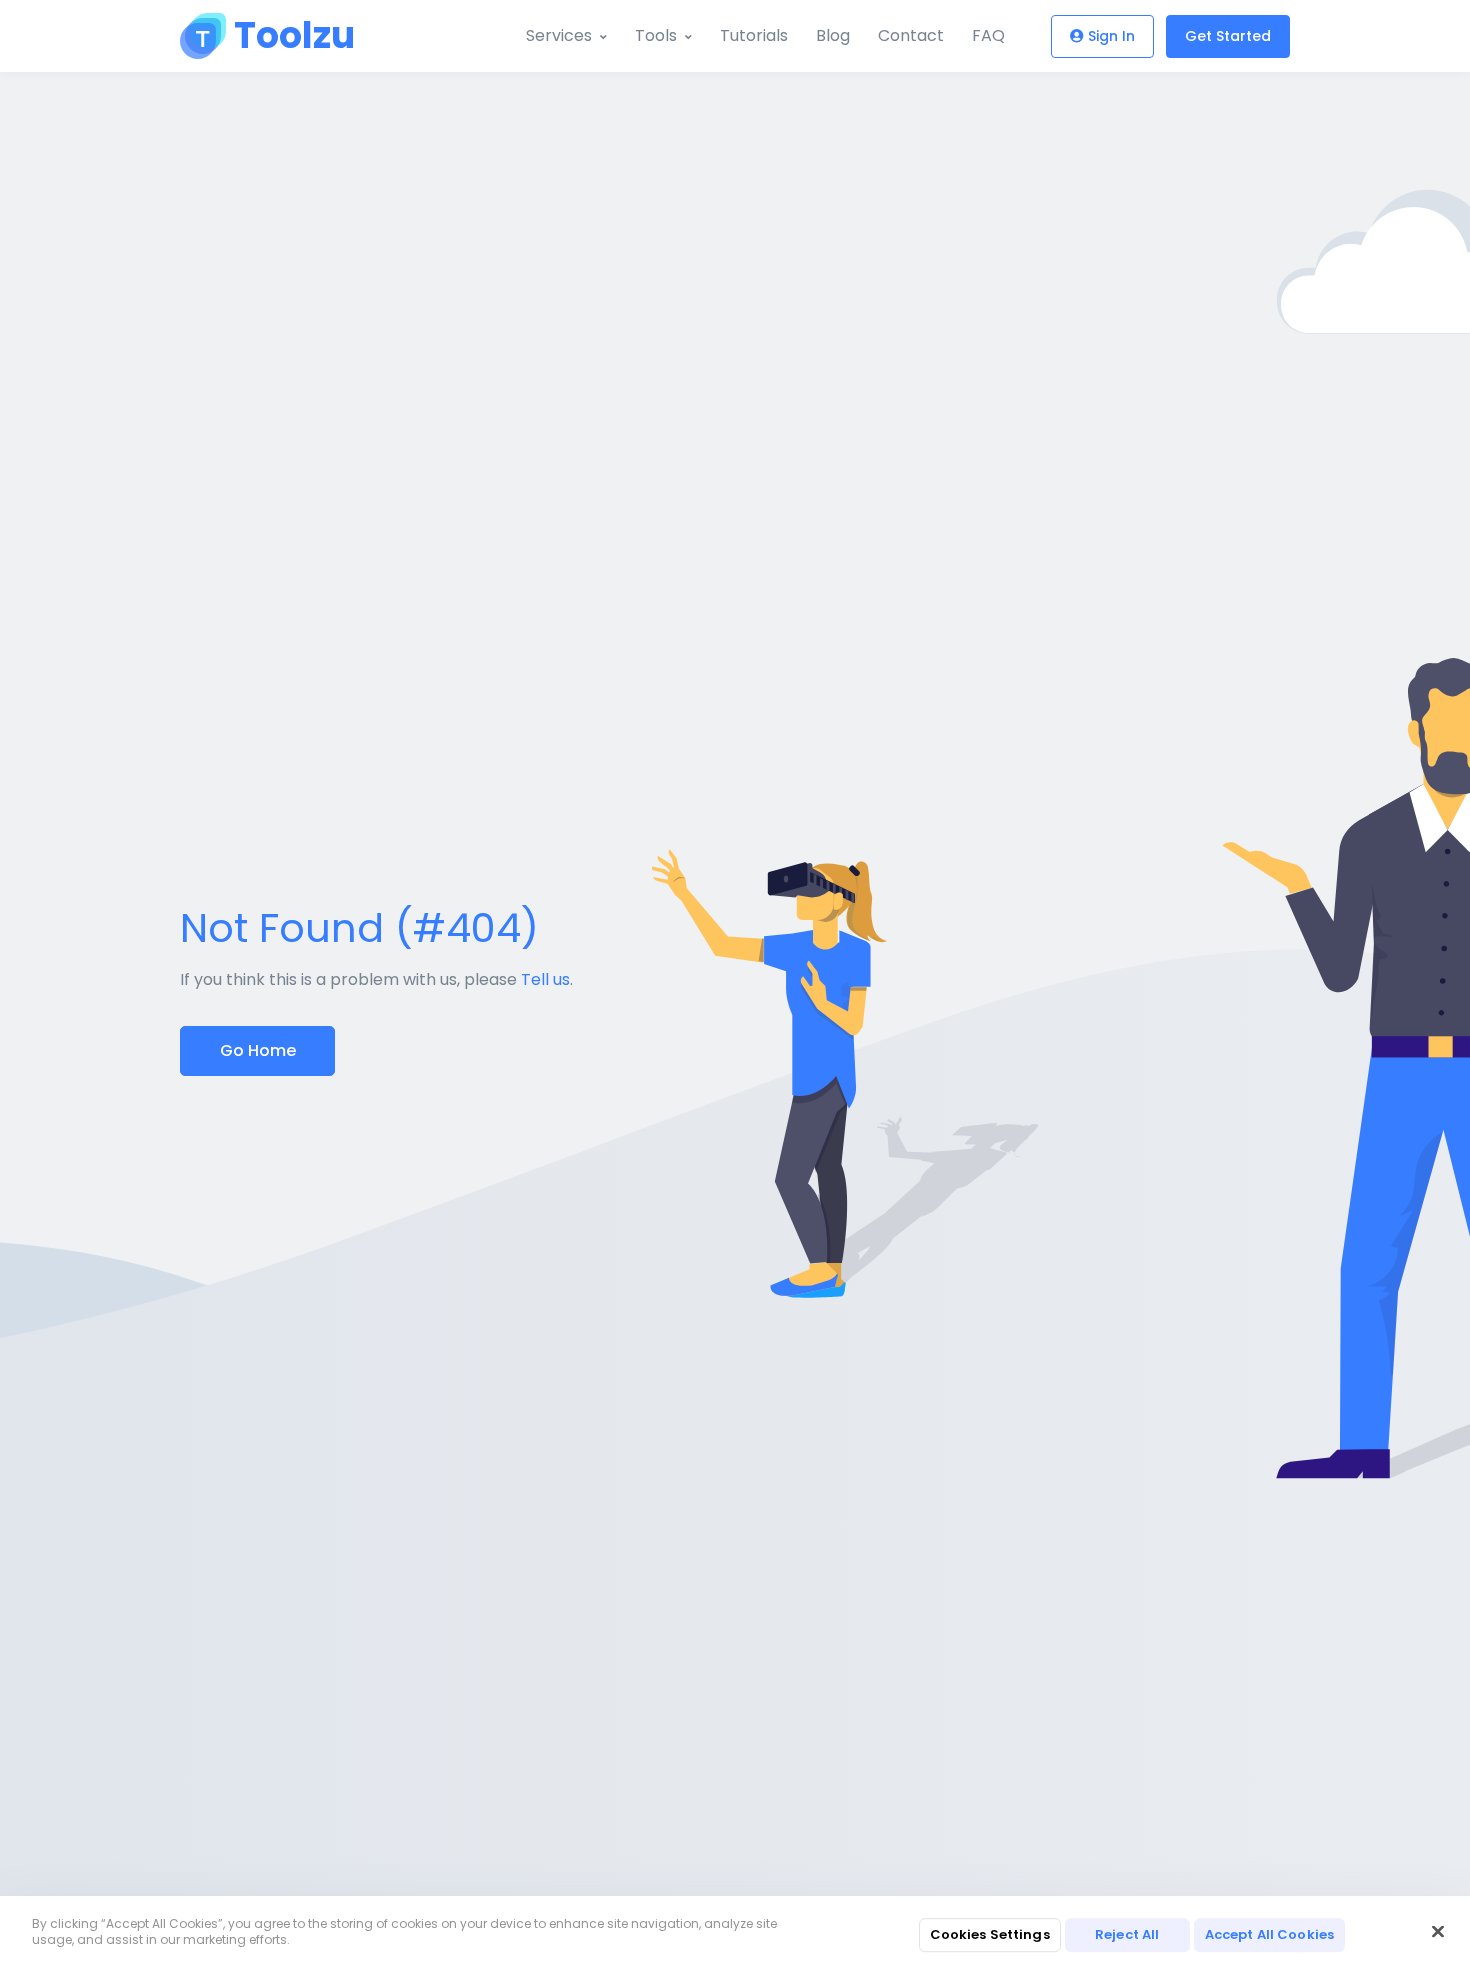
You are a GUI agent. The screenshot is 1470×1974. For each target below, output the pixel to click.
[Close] (1438, 1932)
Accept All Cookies (1269, 1934)
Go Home (258, 1050)
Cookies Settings (990, 1934)
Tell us (545, 979)
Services (559, 35)
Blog (833, 35)
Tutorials (754, 35)
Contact (911, 35)
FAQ (988, 35)
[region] (735, 1935)
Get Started (1228, 36)
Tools (656, 35)
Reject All (1127, 1934)
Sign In (1111, 36)
